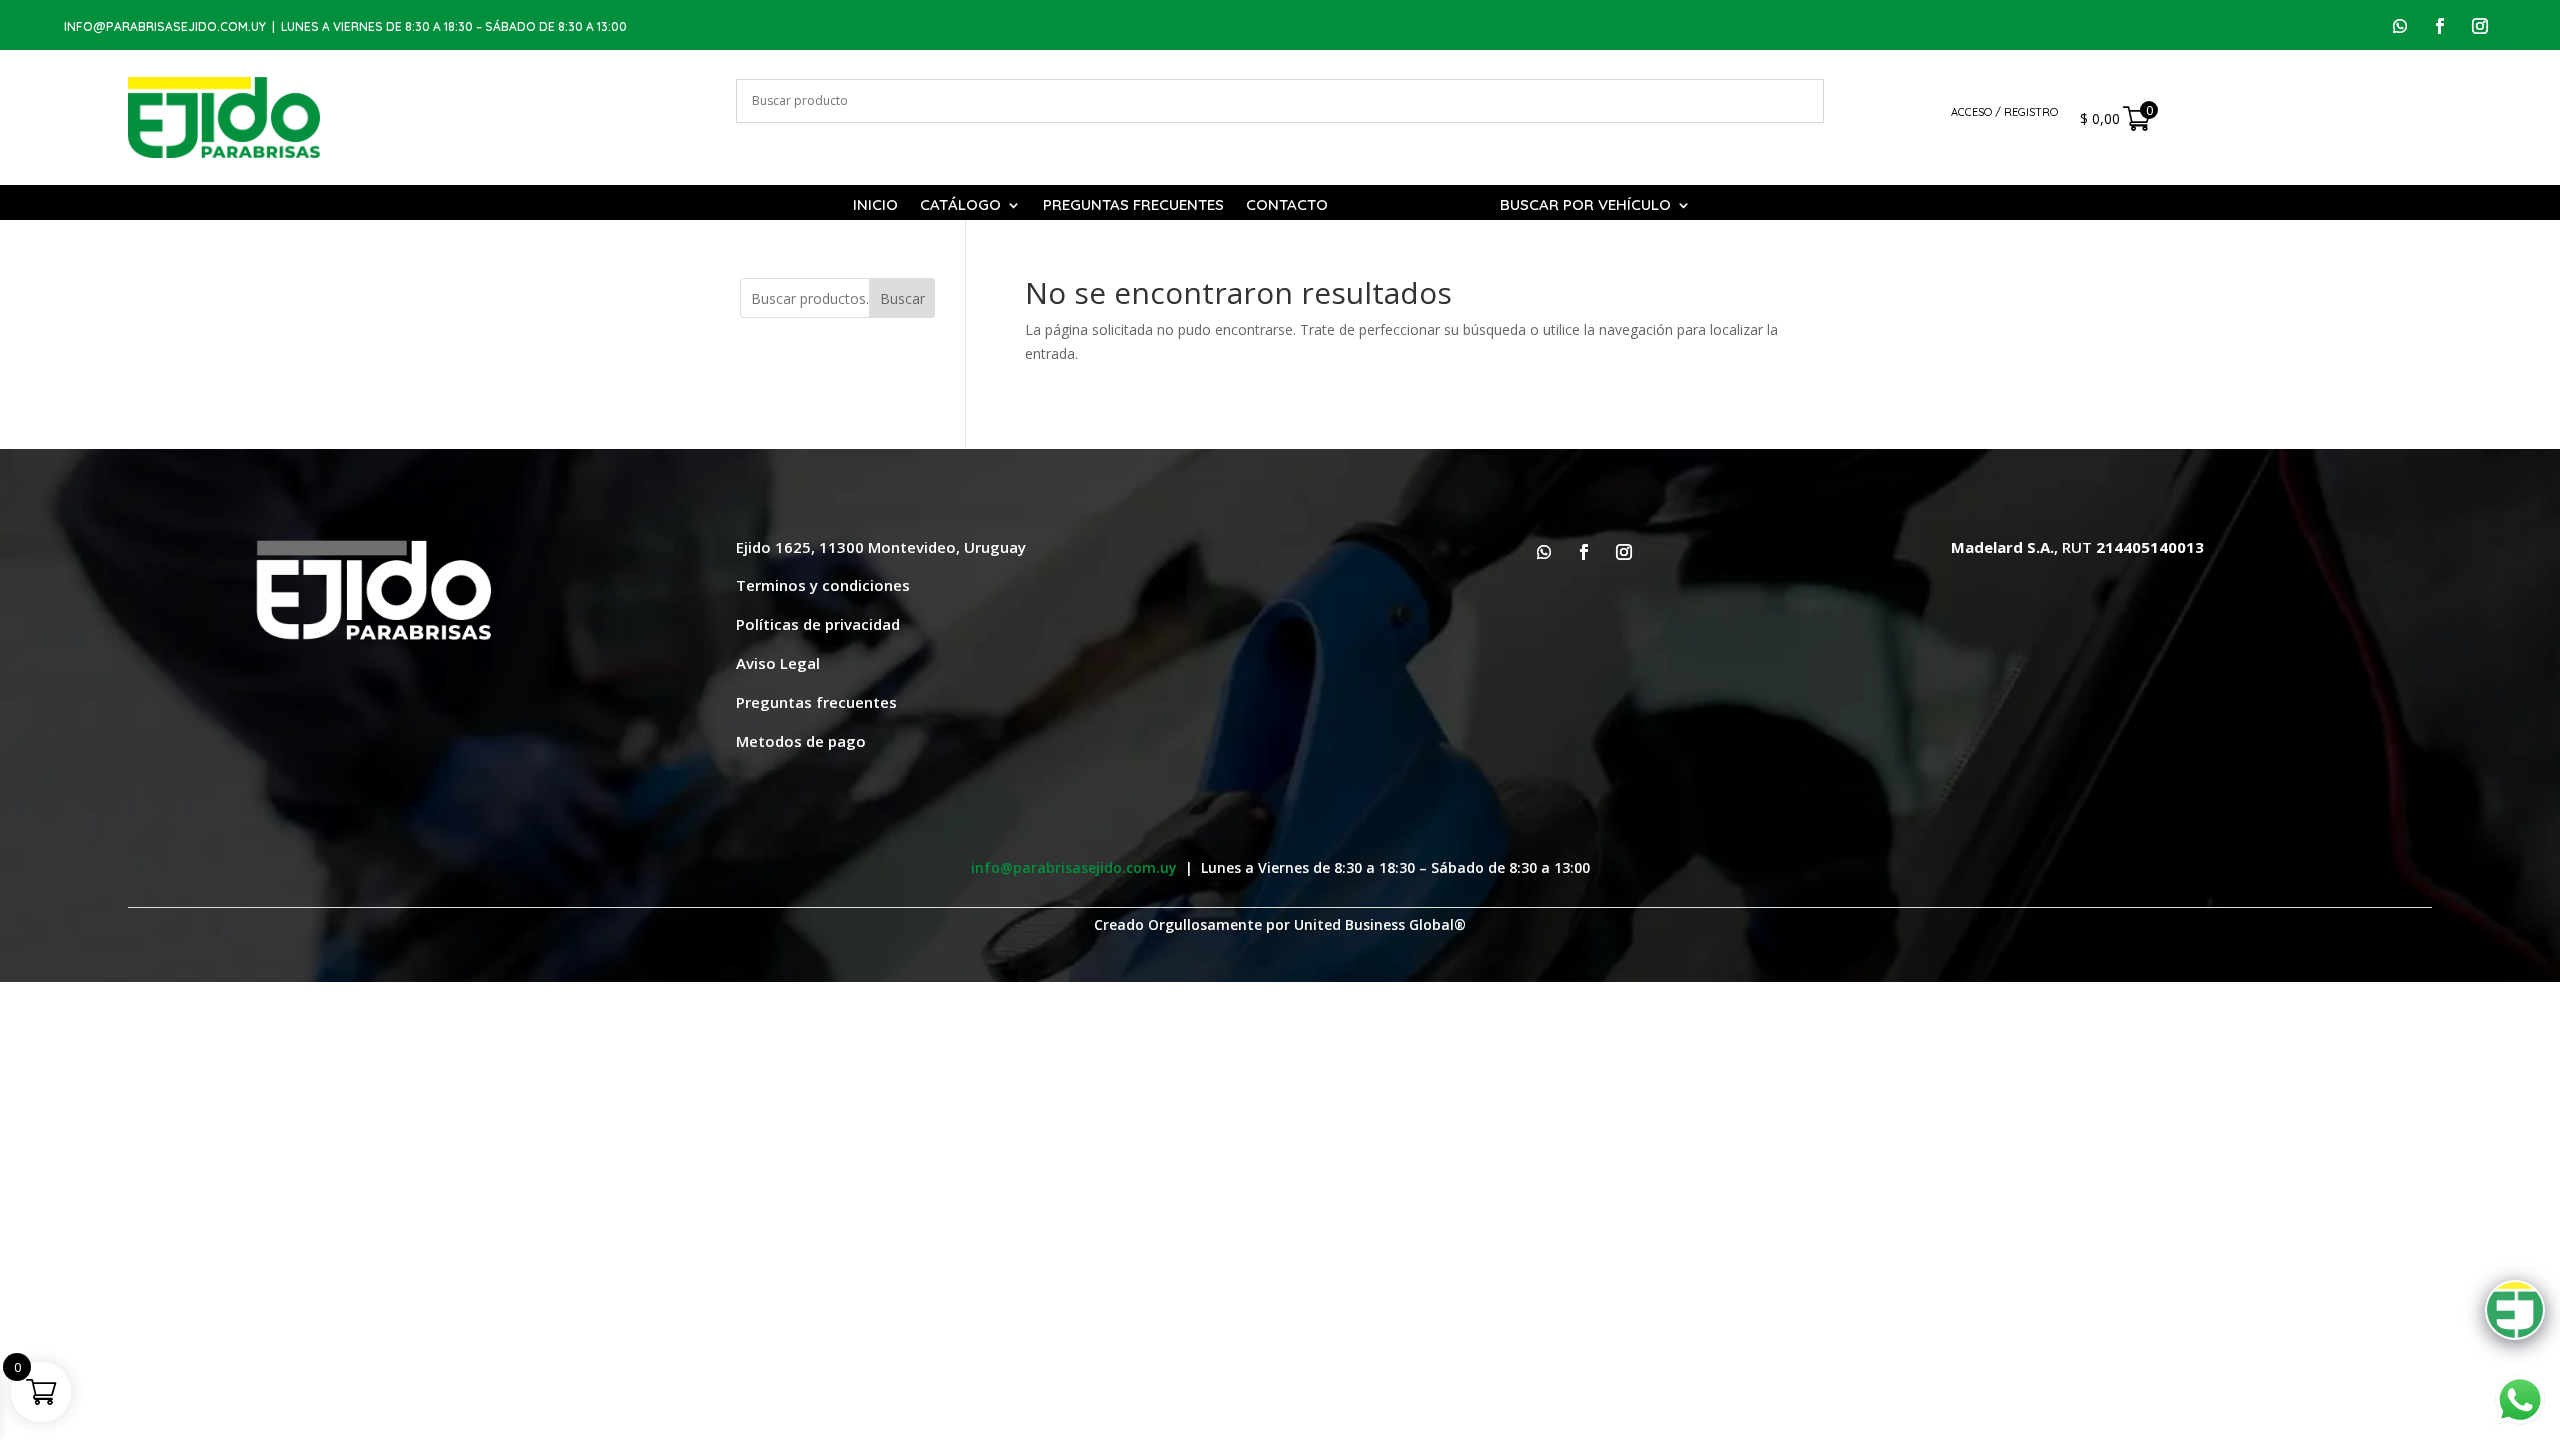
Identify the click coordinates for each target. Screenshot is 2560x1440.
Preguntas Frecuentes (1133, 206)
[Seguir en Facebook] (2440, 26)
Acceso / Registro (2004, 112)
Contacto (1287, 206)
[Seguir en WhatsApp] (2400, 26)
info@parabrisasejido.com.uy (165, 26)
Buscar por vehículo (1585, 206)
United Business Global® (1380, 924)
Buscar (902, 298)
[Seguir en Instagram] (2480, 26)
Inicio (875, 206)
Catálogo (960, 206)
